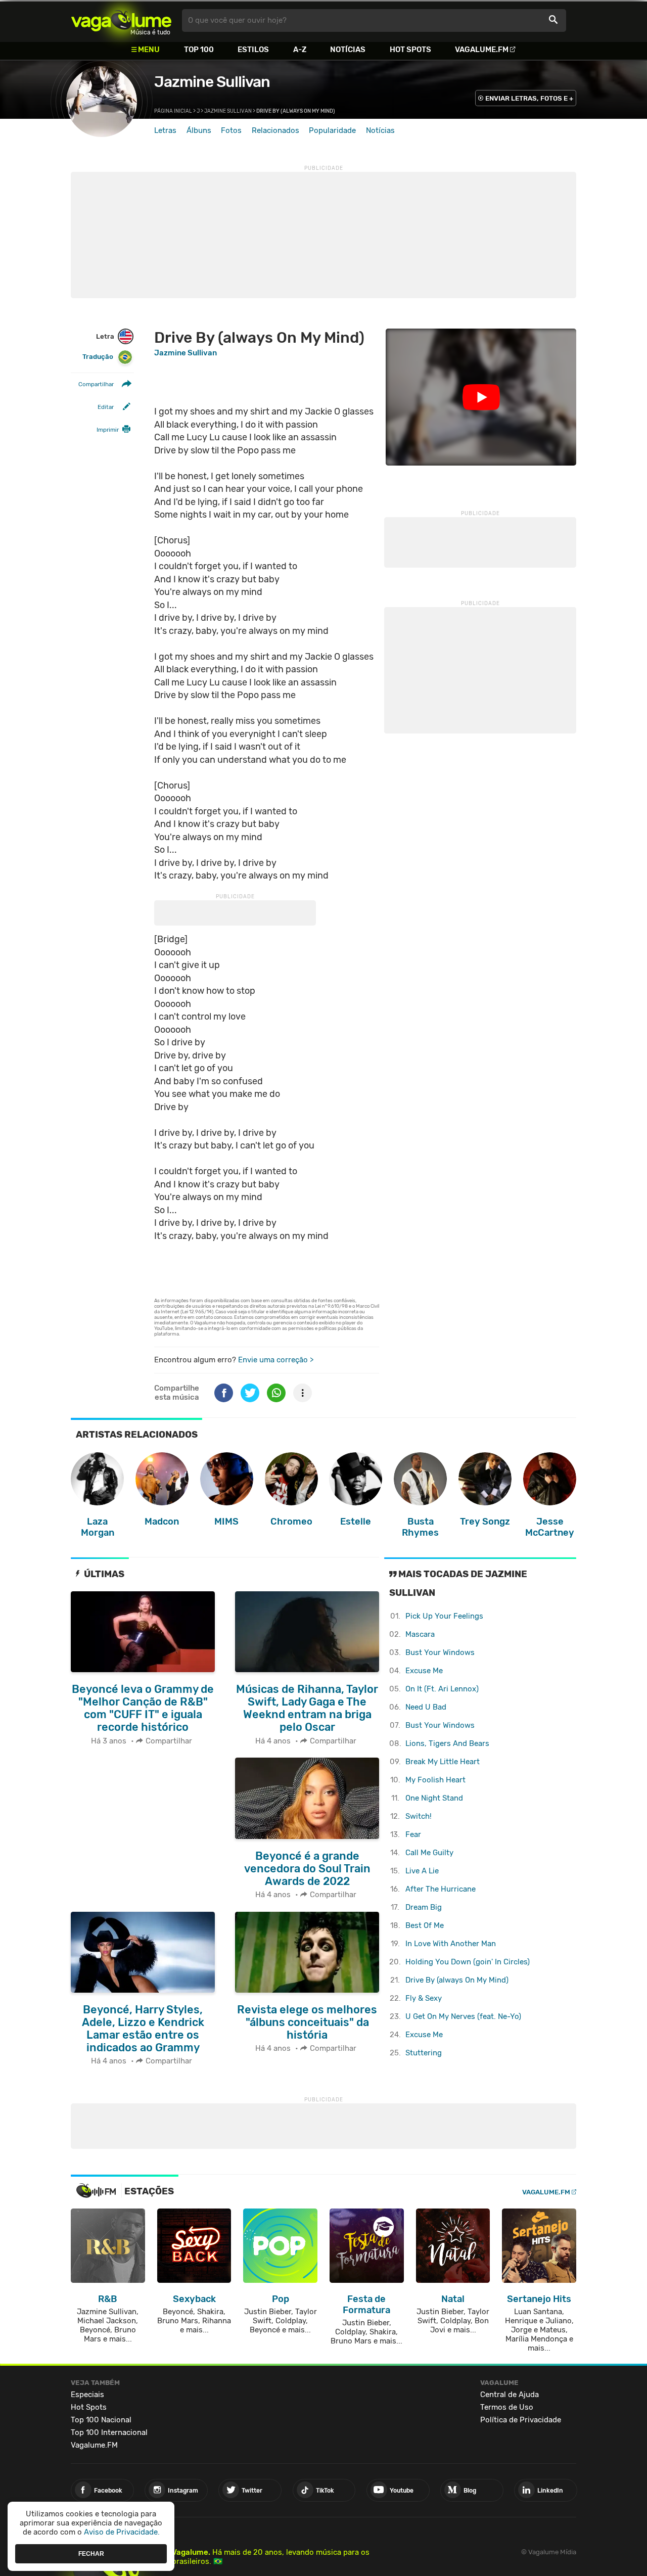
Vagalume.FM (482, 50)
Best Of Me (425, 1925)
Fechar (91, 2553)
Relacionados (275, 130)
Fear (413, 1834)
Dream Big (424, 1907)
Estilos (253, 50)
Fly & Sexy (424, 1998)
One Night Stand (434, 1798)
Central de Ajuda (510, 2395)
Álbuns (199, 130)
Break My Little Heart (443, 1762)
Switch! (419, 1816)
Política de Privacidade (521, 2420)
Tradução (98, 357)
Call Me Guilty (429, 1853)
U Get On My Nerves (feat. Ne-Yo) (463, 2016)
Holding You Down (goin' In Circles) (468, 1962)
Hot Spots (410, 50)
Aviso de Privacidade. (122, 2532)
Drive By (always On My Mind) (457, 1980)
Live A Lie (422, 1871)
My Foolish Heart (435, 1780)
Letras (165, 130)
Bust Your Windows (440, 1652)
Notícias (348, 50)
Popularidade (332, 130)
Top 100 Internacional (109, 2432)
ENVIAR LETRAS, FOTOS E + (529, 98)
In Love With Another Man (451, 1944)
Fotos (231, 130)
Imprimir (108, 430)
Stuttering (424, 2053)
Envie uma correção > (276, 1360)
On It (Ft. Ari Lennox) (442, 1689)
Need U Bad (426, 1707)
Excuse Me (424, 1671)
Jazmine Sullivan (212, 82)
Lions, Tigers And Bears (447, 1743)
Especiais (87, 2395)
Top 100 (199, 50)
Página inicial (173, 111)
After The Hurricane (441, 1889)
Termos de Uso (507, 2407)
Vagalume (121, 20)
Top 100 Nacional (101, 2420)
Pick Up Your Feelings (444, 1616)
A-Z (300, 50)
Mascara (420, 1634)
